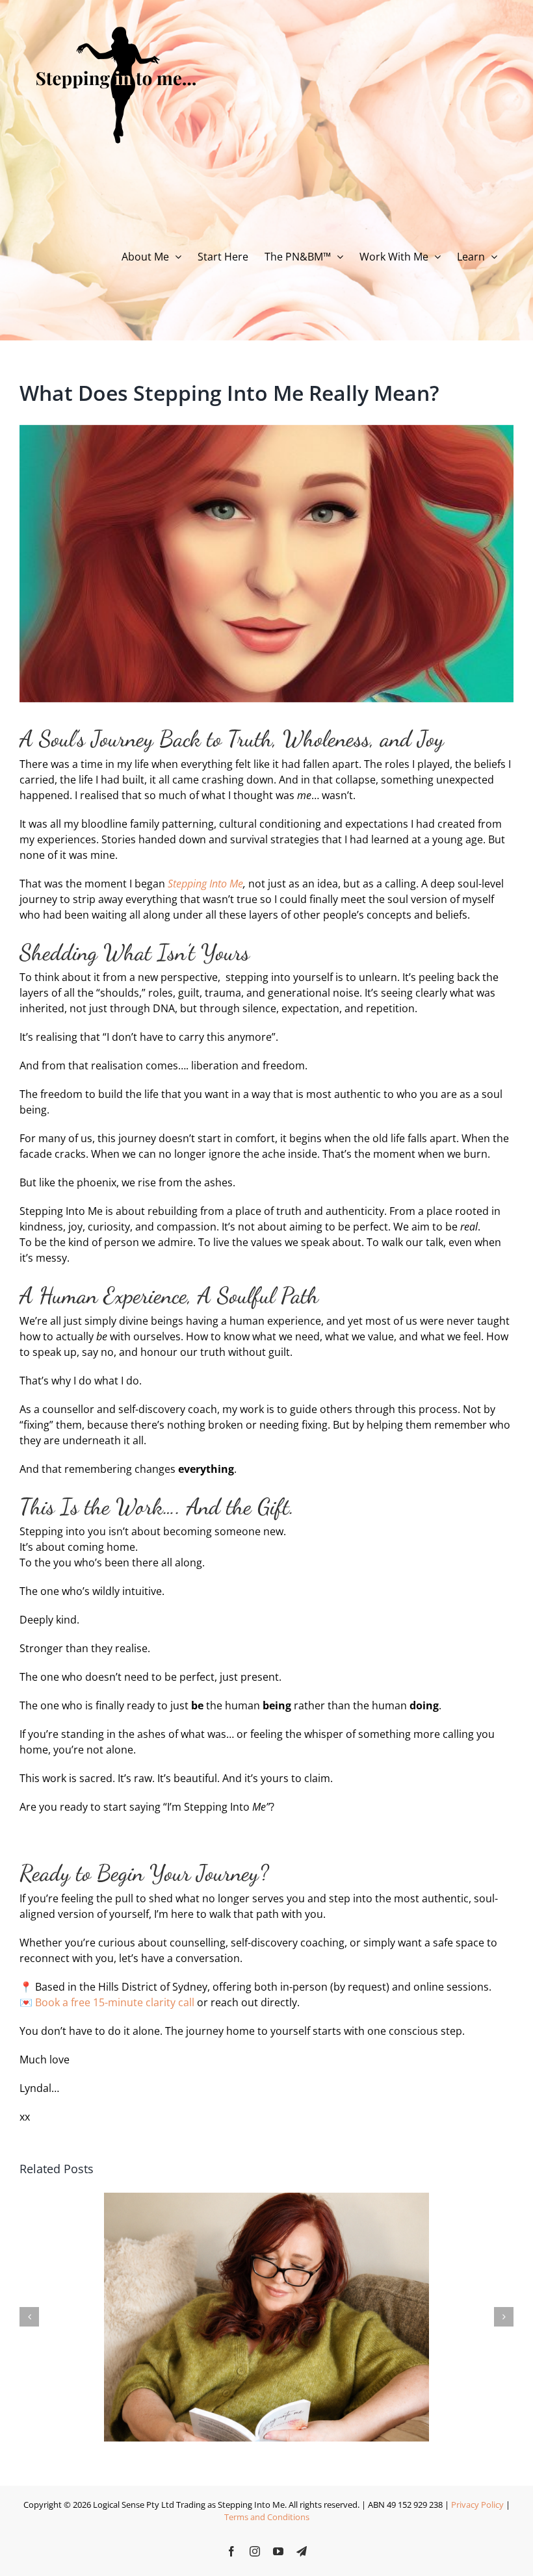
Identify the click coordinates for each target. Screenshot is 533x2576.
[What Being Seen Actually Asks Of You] (266, 2200)
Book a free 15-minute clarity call (115, 2002)
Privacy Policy (477, 2505)
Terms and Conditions (267, 2517)
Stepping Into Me (205, 884)
